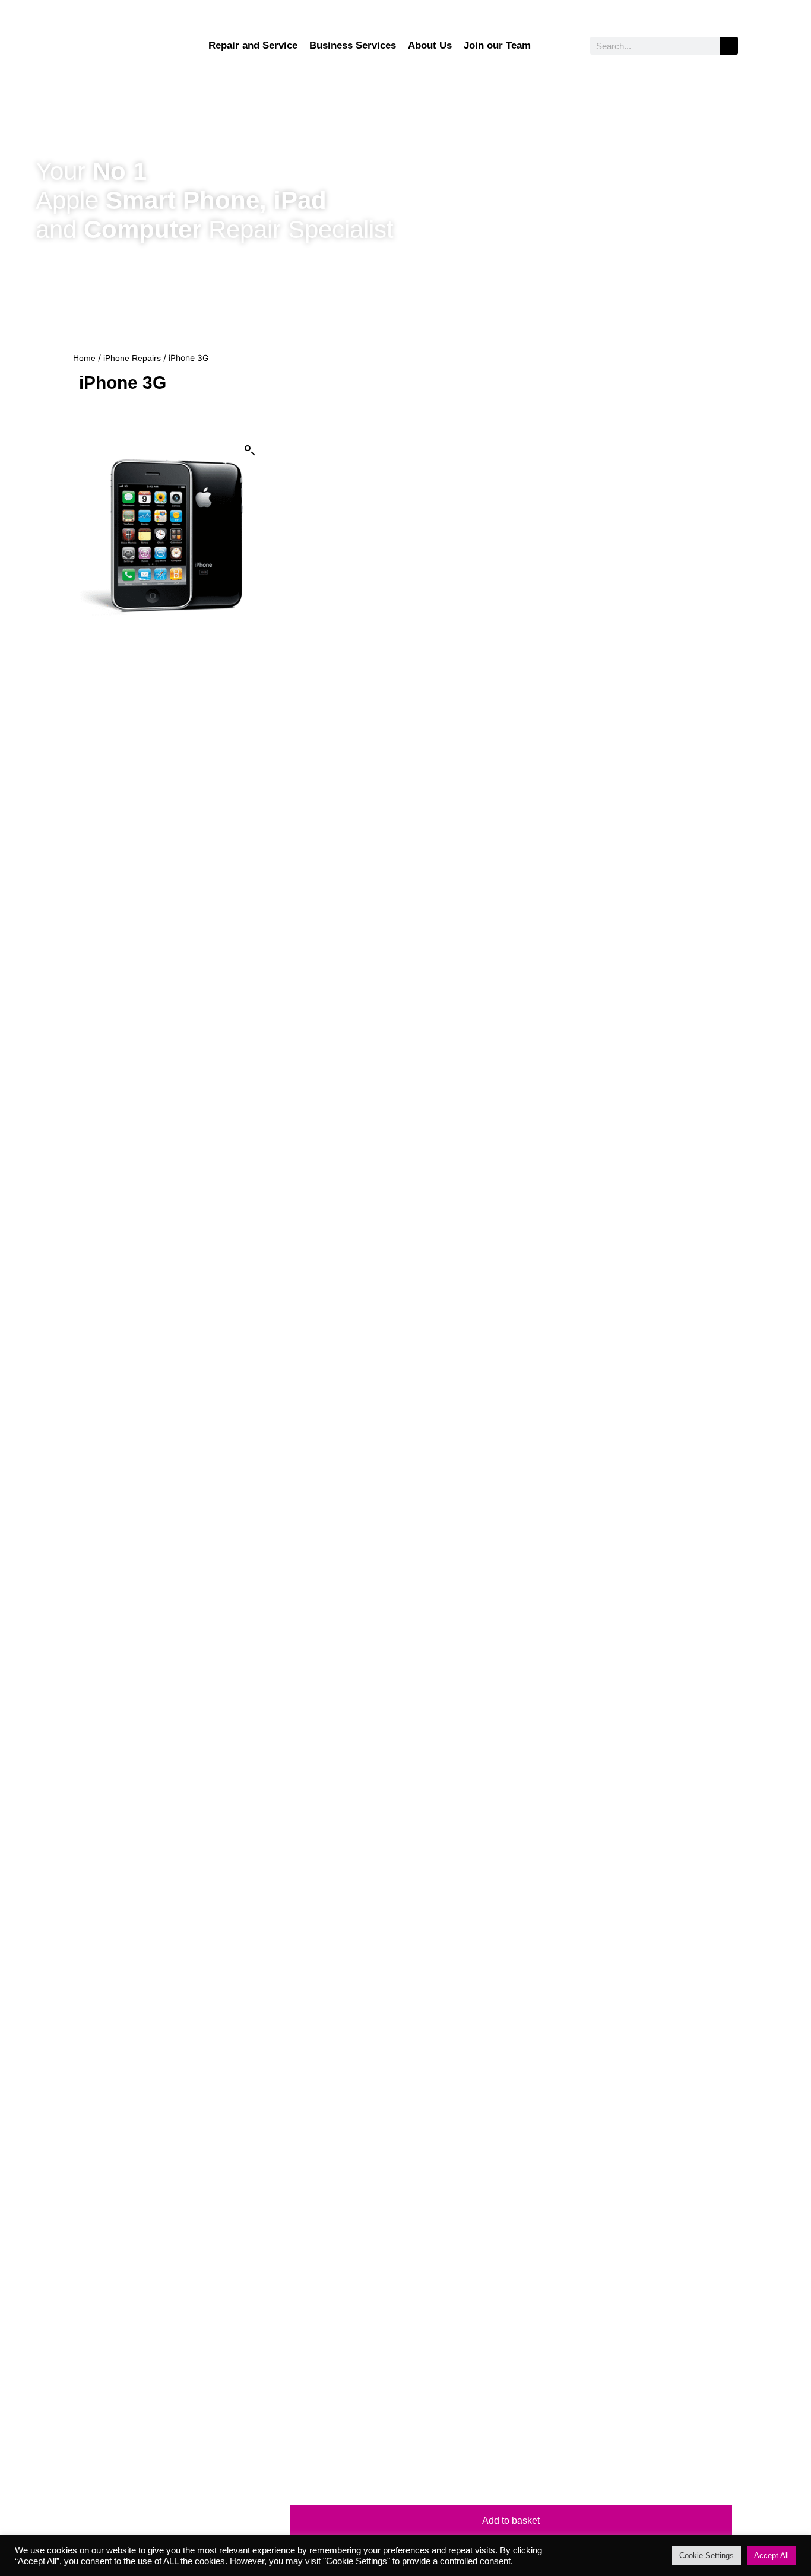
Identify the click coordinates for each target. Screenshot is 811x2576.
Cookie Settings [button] (707, 2556)
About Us (430, 45)
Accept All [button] (772, 2556)
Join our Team (497, 45)
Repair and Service (253, 45)
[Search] (729, 46)
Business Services (353, 45)
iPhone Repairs (132, 358)
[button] (250, 451)
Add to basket (511, 2521)
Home (84, 358)
